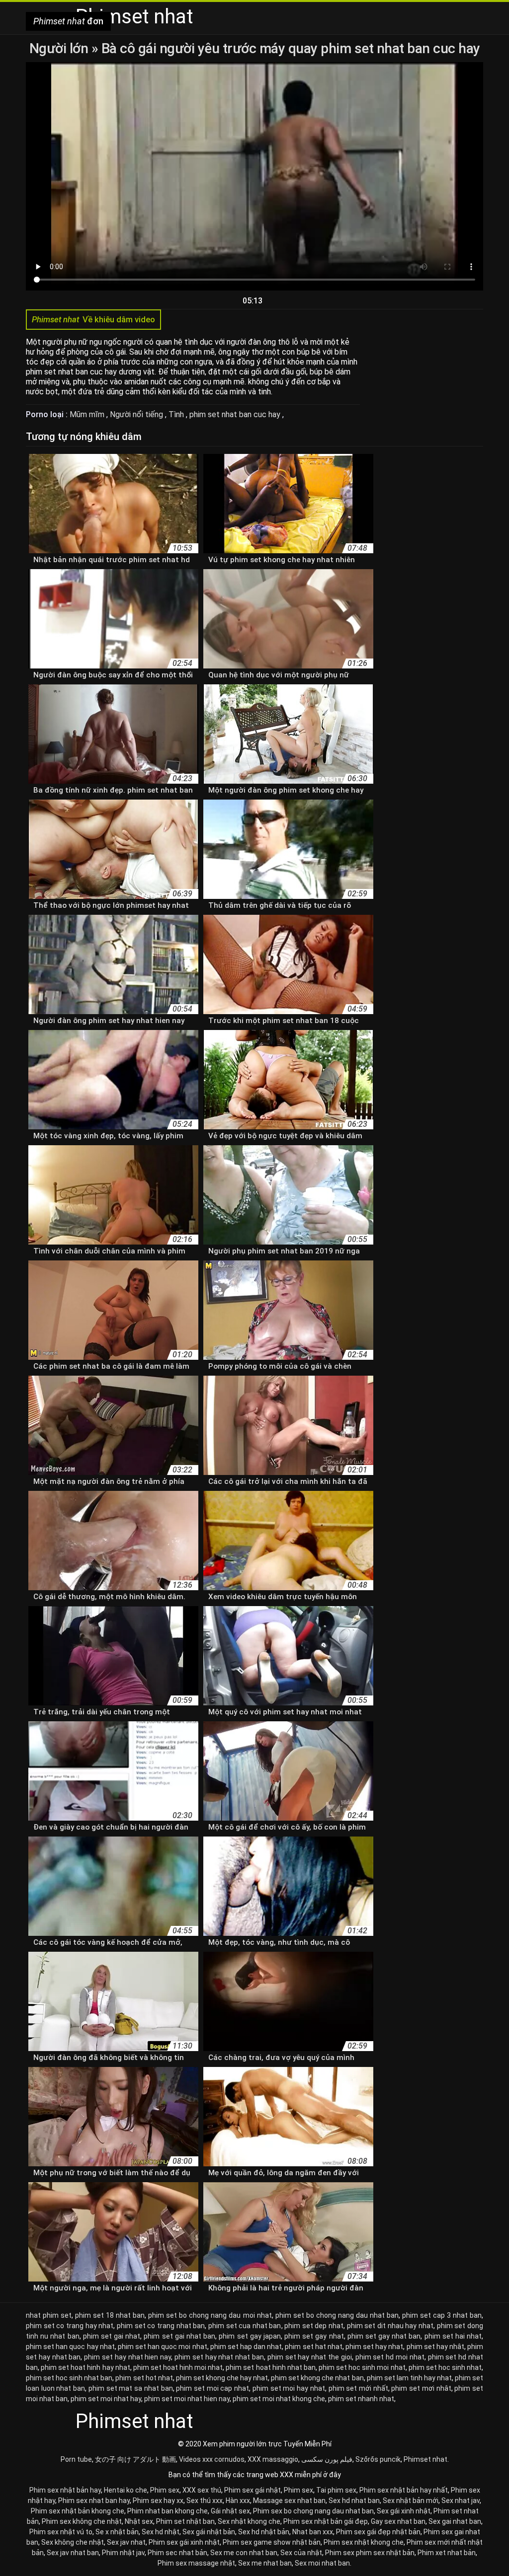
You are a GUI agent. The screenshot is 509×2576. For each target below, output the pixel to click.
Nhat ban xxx (313, 2532)
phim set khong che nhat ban (317, 2378)
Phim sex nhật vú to (61, 2532)
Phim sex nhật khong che (364, 2542)
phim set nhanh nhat (361, 2399)
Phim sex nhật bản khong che (78, 2511)
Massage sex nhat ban (289, 2501)
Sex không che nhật (73, 2542)
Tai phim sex (336, 2490)
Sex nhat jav (461, 2501)
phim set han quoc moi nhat (163, 2347)
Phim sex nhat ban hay (94, 2501)
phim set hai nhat (453, 2336)
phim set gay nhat (314, 2336)
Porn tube (76, 2459)
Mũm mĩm (88, 414)
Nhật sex (139, 2521)
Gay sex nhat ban (398, 2521)
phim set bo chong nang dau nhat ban (337, 2315)
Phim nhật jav (123, 2553)
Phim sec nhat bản (177, 2553)
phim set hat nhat (313, 2347)
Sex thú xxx (205, 2501)
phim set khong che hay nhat (222, 2378)
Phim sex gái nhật (253, 2490)
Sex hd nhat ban (354, 2501)
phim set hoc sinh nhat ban (69, 2378)
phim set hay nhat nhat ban (219, 2357)
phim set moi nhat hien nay (187, 2399)
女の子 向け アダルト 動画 (135, 2459)
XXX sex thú (202, 2490)
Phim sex (165, 2490)
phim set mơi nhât (421, 2388)
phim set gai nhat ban (179, 2336)
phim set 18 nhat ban (110, 2315)
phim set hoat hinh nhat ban (271, 2367)
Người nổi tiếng (137, 414)
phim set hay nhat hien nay (127, 2357)
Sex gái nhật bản (209, 2532)
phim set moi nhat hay (106, 2399)
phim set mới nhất (358, 2388)
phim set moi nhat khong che (279, 2399)
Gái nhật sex (230, 2511)
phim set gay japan (250, 2336)
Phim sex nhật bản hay (65, 2490)
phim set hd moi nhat (390, 2357)
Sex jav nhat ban (73, 2553)
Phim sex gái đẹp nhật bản (378, 2532)
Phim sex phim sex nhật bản (370, 2553)
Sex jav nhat (126, 2542)
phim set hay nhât (435, 2347)
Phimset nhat (425, 2459)
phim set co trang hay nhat (70, 2326)
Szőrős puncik (378, 2459)
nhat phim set (49, 2315)
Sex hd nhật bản (264, 2532)
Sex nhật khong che (249, 2521)
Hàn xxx (238, 2501)
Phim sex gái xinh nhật (184, 2542)
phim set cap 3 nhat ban (442, 2315)
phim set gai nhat (112, 2336)
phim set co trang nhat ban (161, 2326)
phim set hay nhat (374, 2347)
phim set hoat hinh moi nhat (178, 2367)
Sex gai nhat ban (455, 2521)
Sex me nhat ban (265, 2563)
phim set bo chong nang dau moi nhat (210, 2315)
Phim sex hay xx (158, 2501)
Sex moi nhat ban (322, 2563)
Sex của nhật (301, 2553)
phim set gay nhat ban (384, 2336)
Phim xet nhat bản (447, 2553)
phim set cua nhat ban (245, 2326)
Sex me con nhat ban (244, 2553)
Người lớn (60, 48)
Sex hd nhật (161, 2532)
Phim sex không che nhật (82, 2521)
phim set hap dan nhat (246, 2347)
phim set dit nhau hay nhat (390, 2326)
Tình (177, 414)
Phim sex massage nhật (196, 2563)
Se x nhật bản (117, 2532)
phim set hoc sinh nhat (445, 2367)
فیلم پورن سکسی (327, 2459)
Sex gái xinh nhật (404, 2511)
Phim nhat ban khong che (168, 2511)
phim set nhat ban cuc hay (236, 414)
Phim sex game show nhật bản (272, 2542)
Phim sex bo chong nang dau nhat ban (313, 2511)
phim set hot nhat (144, 2378)
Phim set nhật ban (185, 2521)
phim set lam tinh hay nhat (409, 2378)
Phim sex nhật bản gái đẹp (326, 2521)
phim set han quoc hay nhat (70, 2347)
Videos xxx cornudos (212, 2459)
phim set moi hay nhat (289, 2388)
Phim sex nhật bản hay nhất (404, 2490)
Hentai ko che (126, 2490)
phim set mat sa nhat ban (131, 2388)
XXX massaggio (273, 2459)
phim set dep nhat (314, 2326)
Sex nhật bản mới (411, 2501)
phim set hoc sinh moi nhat (362, 2367)
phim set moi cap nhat (212, 2388)
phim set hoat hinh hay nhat (85, 2367)
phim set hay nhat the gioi (310, 2357)
